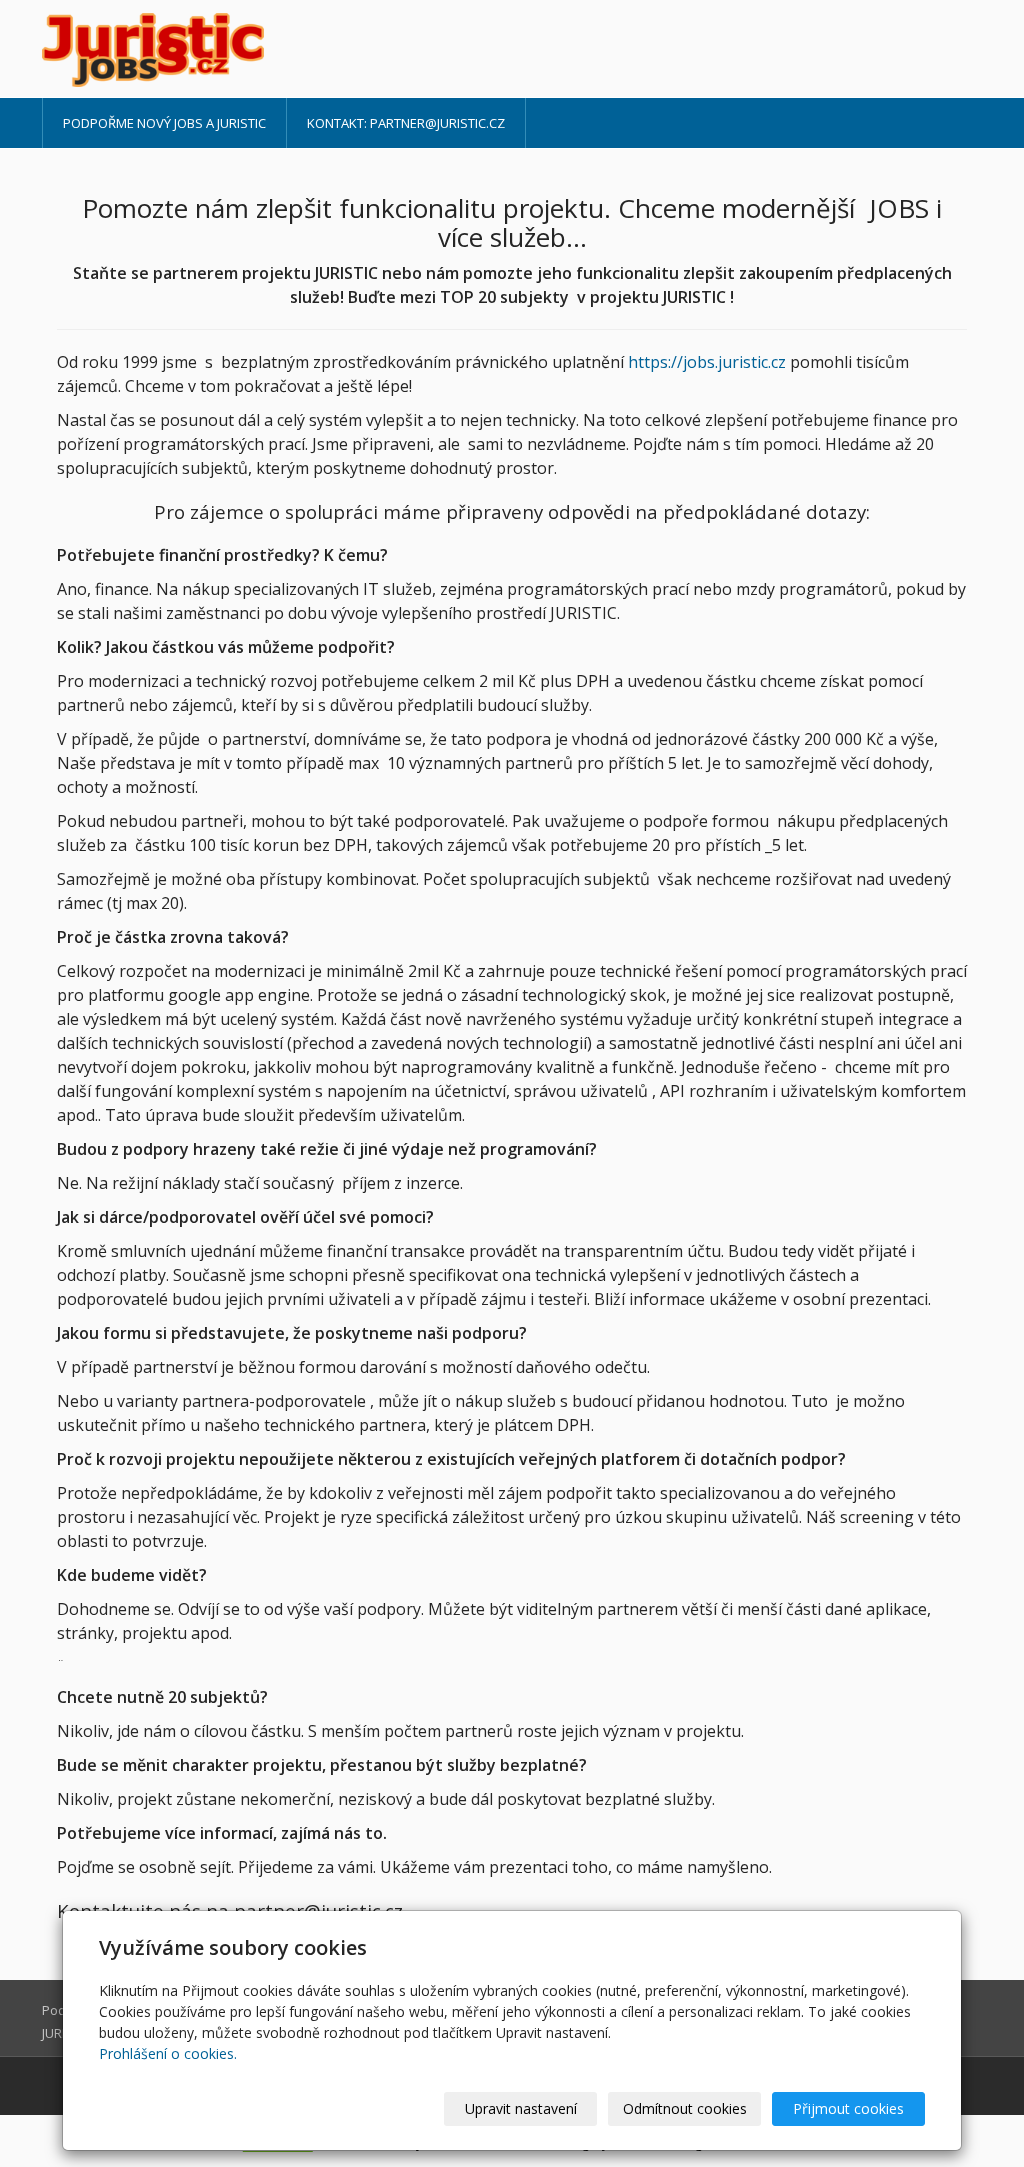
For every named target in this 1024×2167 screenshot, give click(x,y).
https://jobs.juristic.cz (709, 362)
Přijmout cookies (848, 2108)
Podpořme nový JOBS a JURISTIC (164, 123)
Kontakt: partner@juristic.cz (406, 123)
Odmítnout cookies (685, 2108)
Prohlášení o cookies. (168, 2053)
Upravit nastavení (521, 2108)
